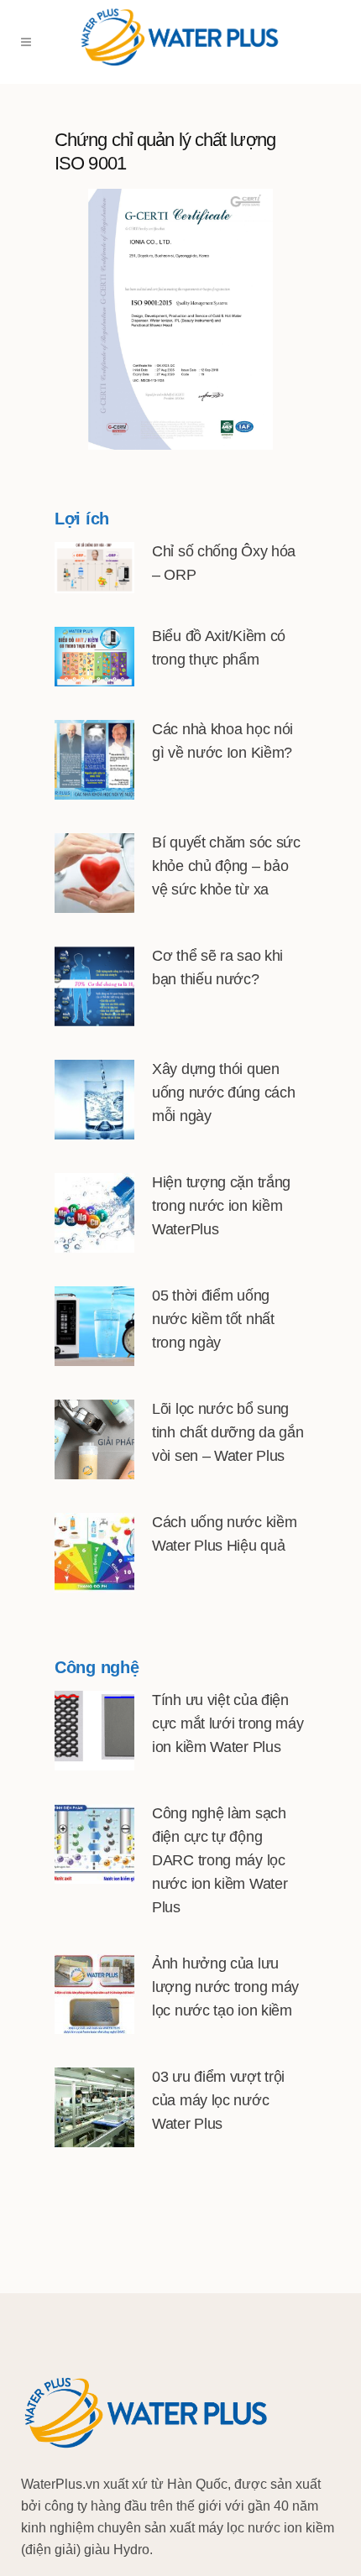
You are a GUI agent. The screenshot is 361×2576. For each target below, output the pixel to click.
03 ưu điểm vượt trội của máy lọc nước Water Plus (218, 2100)
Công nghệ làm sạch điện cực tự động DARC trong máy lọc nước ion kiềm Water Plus (220, 1860)
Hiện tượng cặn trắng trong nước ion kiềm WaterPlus (221, 1206)
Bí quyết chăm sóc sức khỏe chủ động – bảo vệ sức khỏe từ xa (226, 866)
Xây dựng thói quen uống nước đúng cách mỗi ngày (223, 1092)
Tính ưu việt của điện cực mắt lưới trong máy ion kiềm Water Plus (228, 1723)
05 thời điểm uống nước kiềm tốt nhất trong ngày (213, 1319)
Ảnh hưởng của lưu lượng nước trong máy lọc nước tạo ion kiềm (225, 1987)
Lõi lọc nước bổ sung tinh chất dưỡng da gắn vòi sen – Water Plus (228, 1432)
